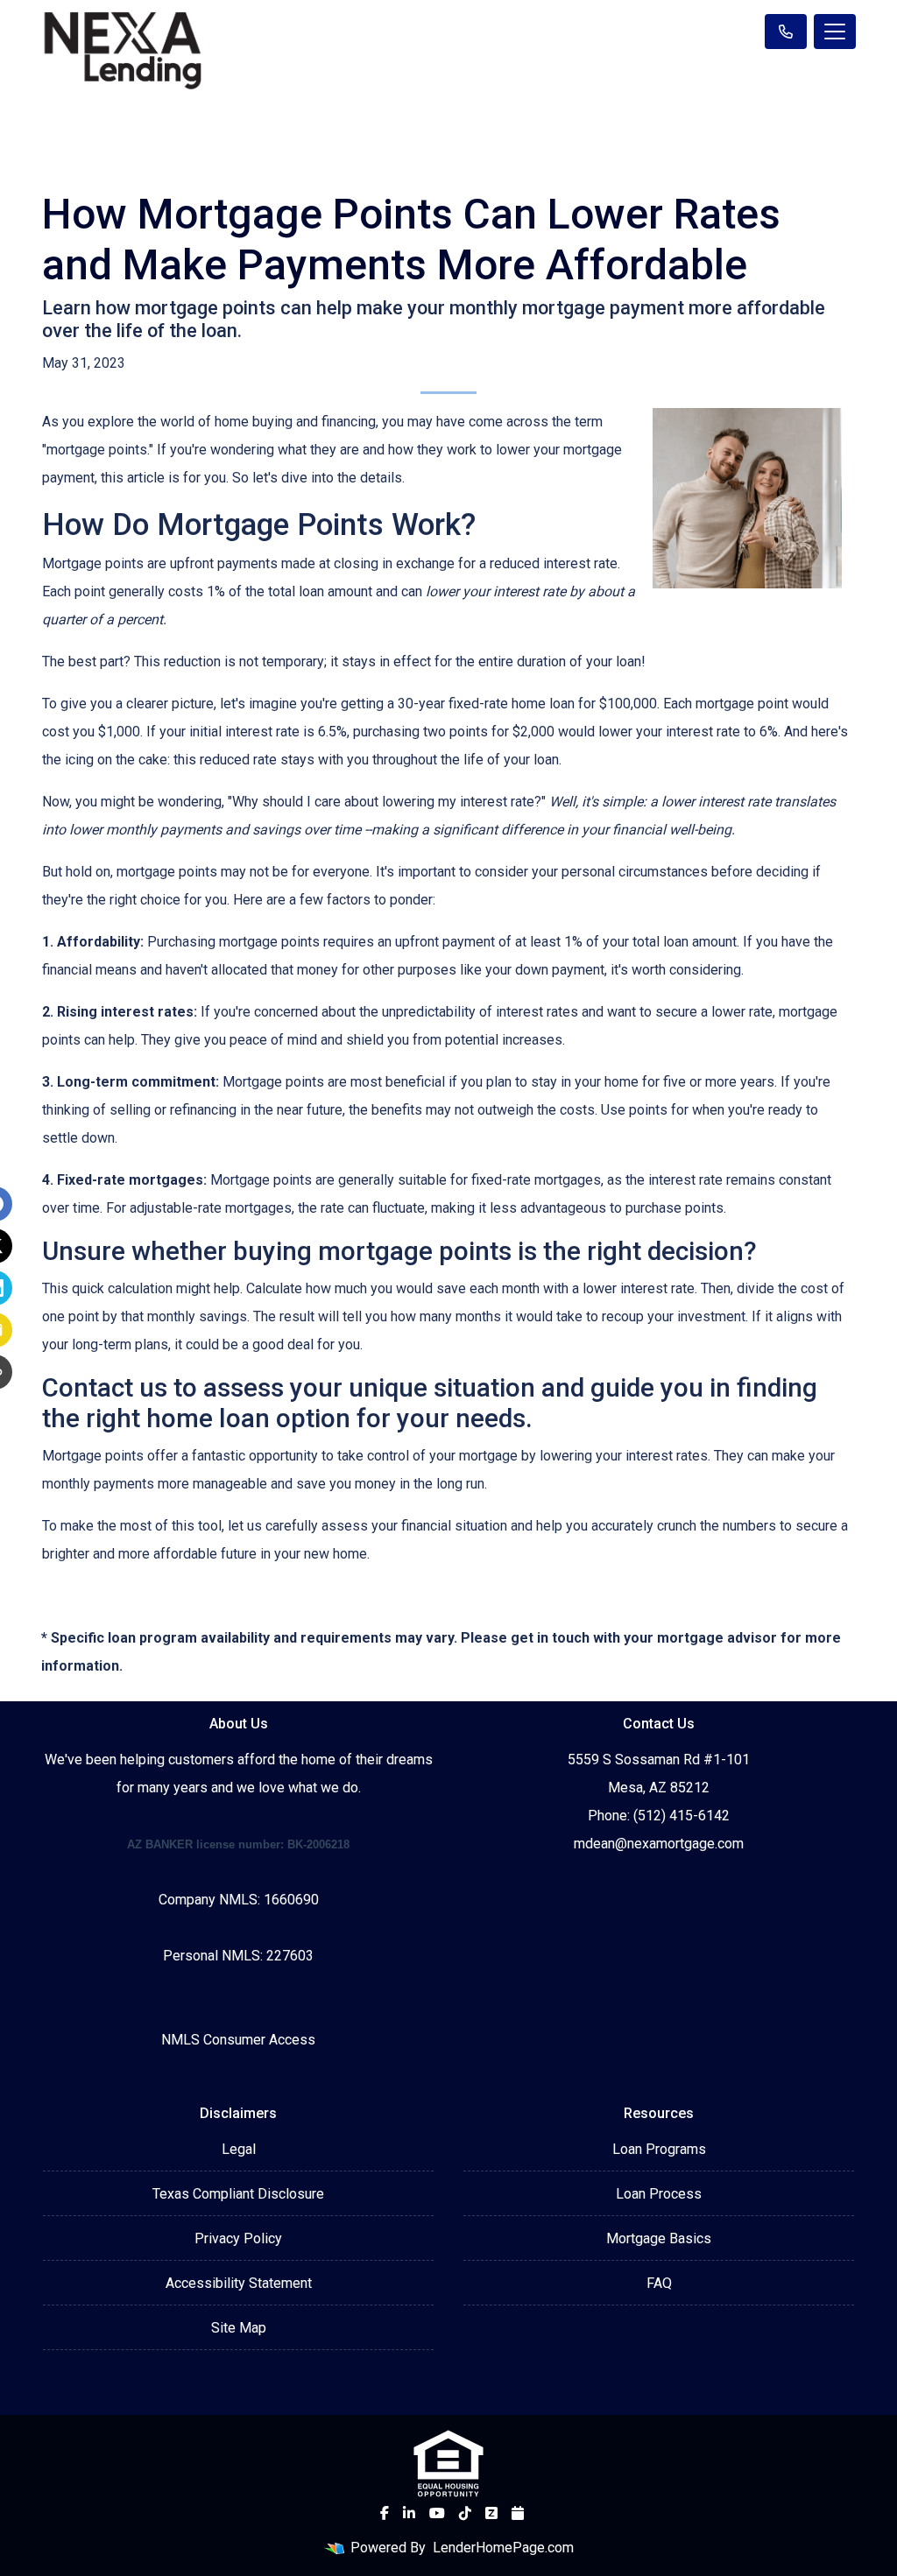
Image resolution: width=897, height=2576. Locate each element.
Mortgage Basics (659, 2238)
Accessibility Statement (239, 2283)
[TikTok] (465, 2513)
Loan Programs (659, 2149)
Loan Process (659, 2194)
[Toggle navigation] (835, 32)
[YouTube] (437, 2513)
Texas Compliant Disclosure (238, 2194)
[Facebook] (385, 2513)
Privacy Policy (238, 2238)
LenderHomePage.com (503, 2548)
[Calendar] (518, 2513)
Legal (239, 2149)
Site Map (239, 2328)
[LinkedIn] (409, 2513)
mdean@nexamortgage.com (659, 1844)
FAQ (659, 2283)
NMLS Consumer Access (238, 2040)
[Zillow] (491, 2513)
